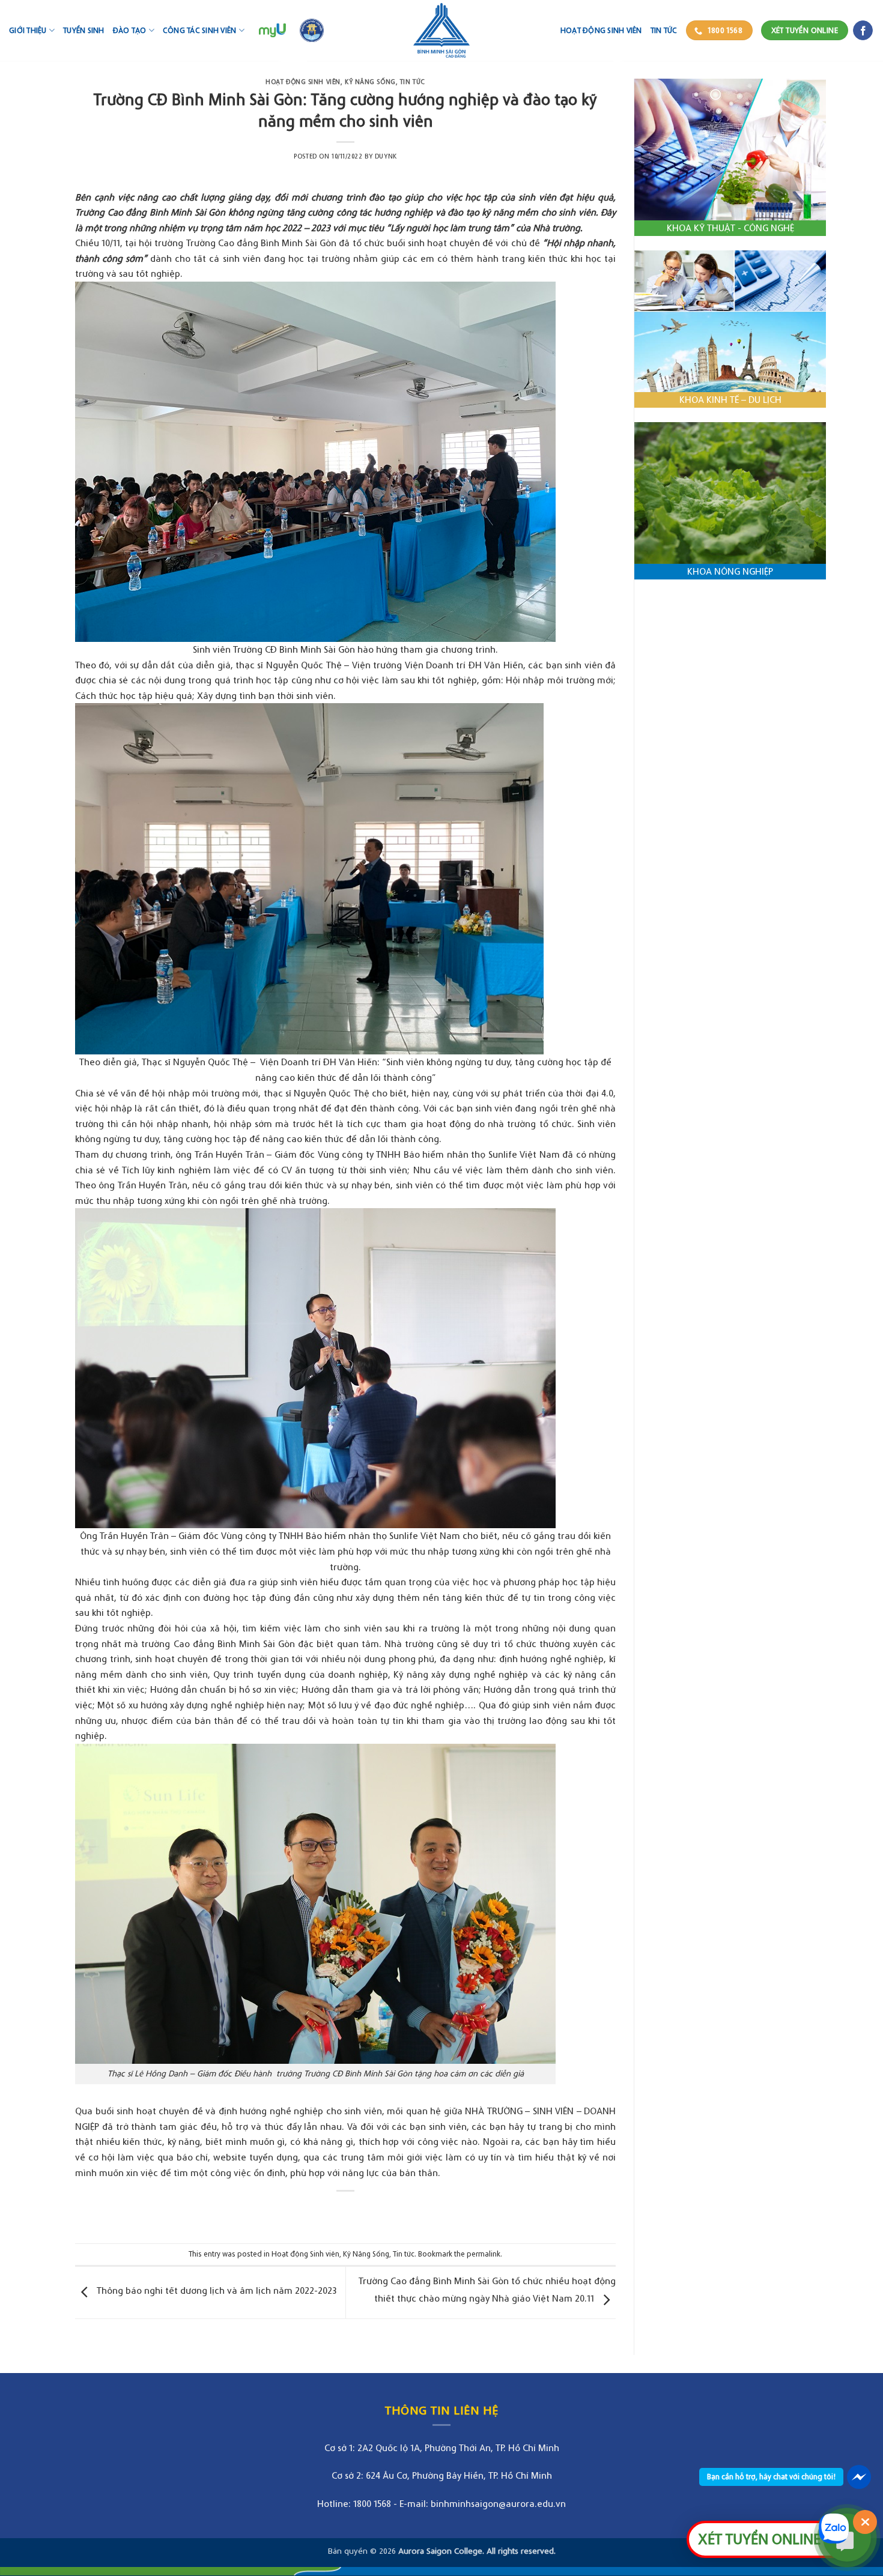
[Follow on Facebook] (863, 31)
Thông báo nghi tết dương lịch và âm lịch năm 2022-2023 (216, 2290)
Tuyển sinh (84, 30)
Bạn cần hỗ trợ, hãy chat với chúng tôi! (771, 2477)
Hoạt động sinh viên (601, 30)
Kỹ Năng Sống (370, 82)
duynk (386, 156)
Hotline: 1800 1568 (354, 2503)
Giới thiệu (28, 30)
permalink (484, 2254)
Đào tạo (130, 30)
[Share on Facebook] (334, 2211)
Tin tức (664, 30)
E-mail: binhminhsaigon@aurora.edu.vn (483, 2503)
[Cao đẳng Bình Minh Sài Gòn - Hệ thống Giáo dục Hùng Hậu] (441, 30)
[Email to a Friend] (357, 2211)
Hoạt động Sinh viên (303, 82)
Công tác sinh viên (200, 30)
